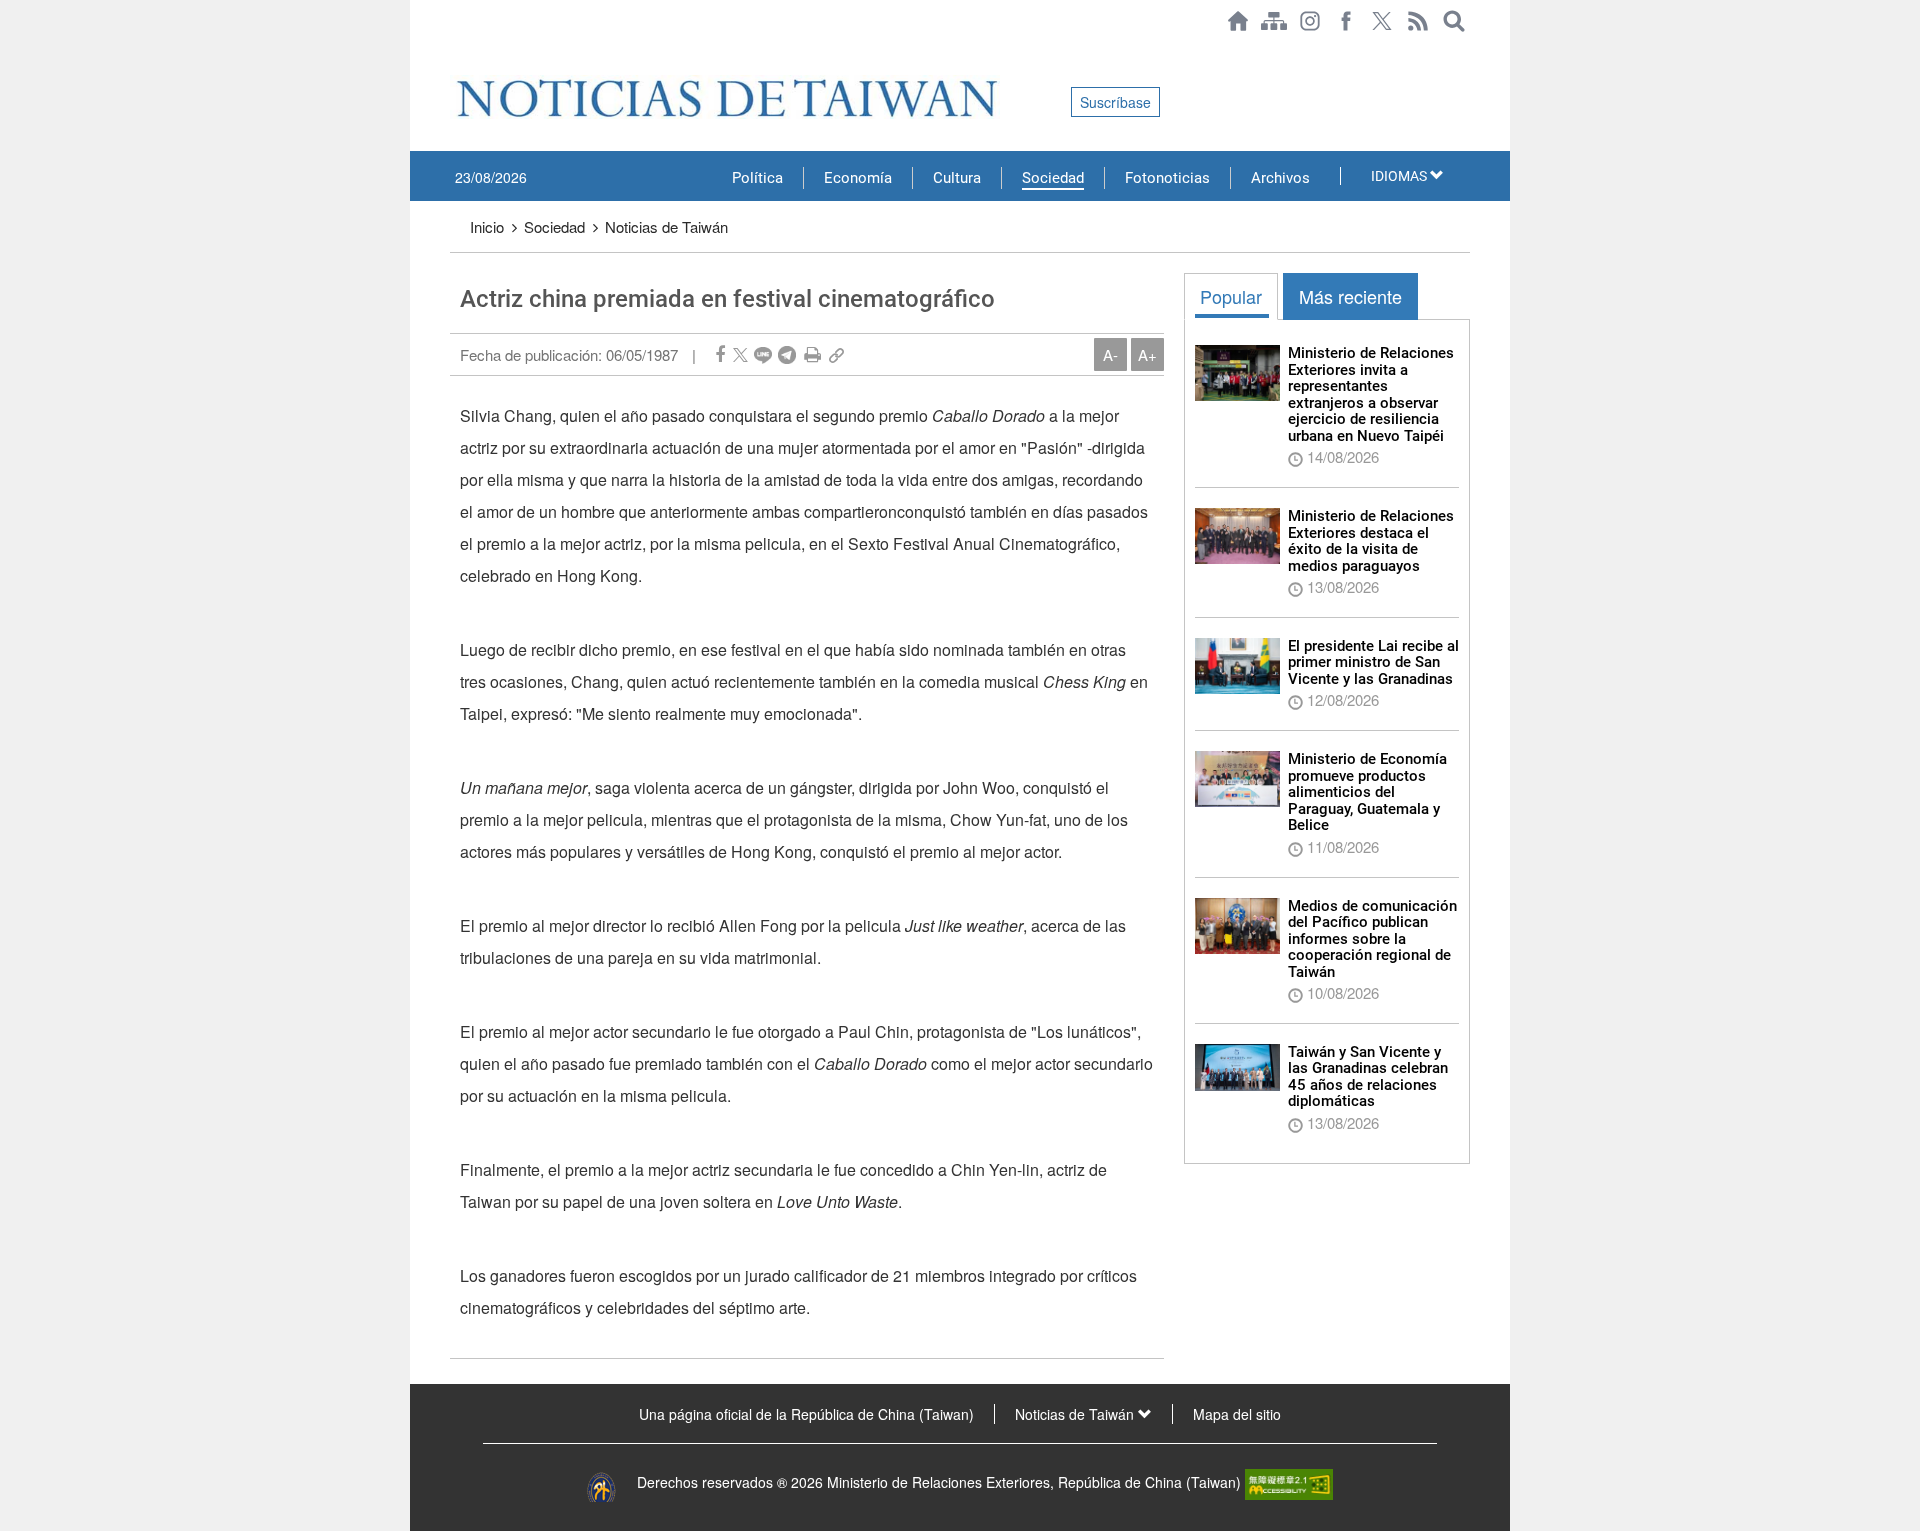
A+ (1147, 354)
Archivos (1280, 178)
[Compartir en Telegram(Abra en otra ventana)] (787, 354)
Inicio (487, 226)
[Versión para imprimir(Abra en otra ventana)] (812, 354)
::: (456, 52)
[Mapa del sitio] (1274, 21)
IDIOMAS (1400, 176)
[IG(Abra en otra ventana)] (1310, 21)
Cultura (957, 178)
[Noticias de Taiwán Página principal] (1238, 21)
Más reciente (1350, 296)
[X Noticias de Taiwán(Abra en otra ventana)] (1382, 21)
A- (1110, 354)
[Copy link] (836, 354)
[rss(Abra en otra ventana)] (1418, 21)
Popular (1231, 296)
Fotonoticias (1167, 178)
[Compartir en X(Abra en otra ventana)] (740, 354)
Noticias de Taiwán (666, 226)
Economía (858, 178)
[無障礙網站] (1289, 1482)
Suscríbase (1115, 102)
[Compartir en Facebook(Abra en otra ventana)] (720, 354)
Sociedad (1053, 178)
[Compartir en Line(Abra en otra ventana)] (763, 354)
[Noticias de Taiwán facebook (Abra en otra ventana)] (1346, 21)
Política (757, 178)
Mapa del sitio (1237, 1414)
